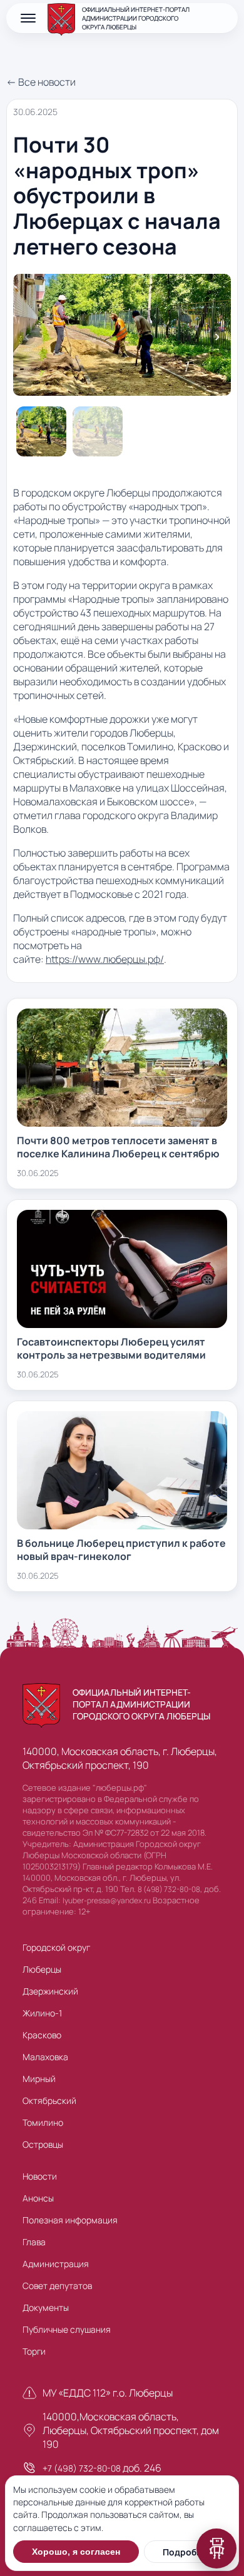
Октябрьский (49, 2101)
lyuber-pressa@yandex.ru (107, 1900)
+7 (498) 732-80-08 (82, 2468)
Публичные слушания (67, 2329)
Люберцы (42, 1969)
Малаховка (45, 2057)
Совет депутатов (57, 2286)
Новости (40, 2176)
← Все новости (41, 82)
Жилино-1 (42, 2013)
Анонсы (38, 2198)
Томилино (43, 2122)
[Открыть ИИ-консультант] (216, 2548)
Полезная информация (70, 2220)
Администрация (56, 2264)
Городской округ (56, 1947)
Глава (34, 2242)
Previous (27, 336)
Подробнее (187, 2552)
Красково (42, 2035)
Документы (46, 2307)
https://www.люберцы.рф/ (105, 959)
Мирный (39, 2079)
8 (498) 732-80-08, (170, 1889)
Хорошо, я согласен (76, 2552)
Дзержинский (50, 1991)
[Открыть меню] (28, 18)
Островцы (43, 2144)
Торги (34, 2351)
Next (217, 336)
